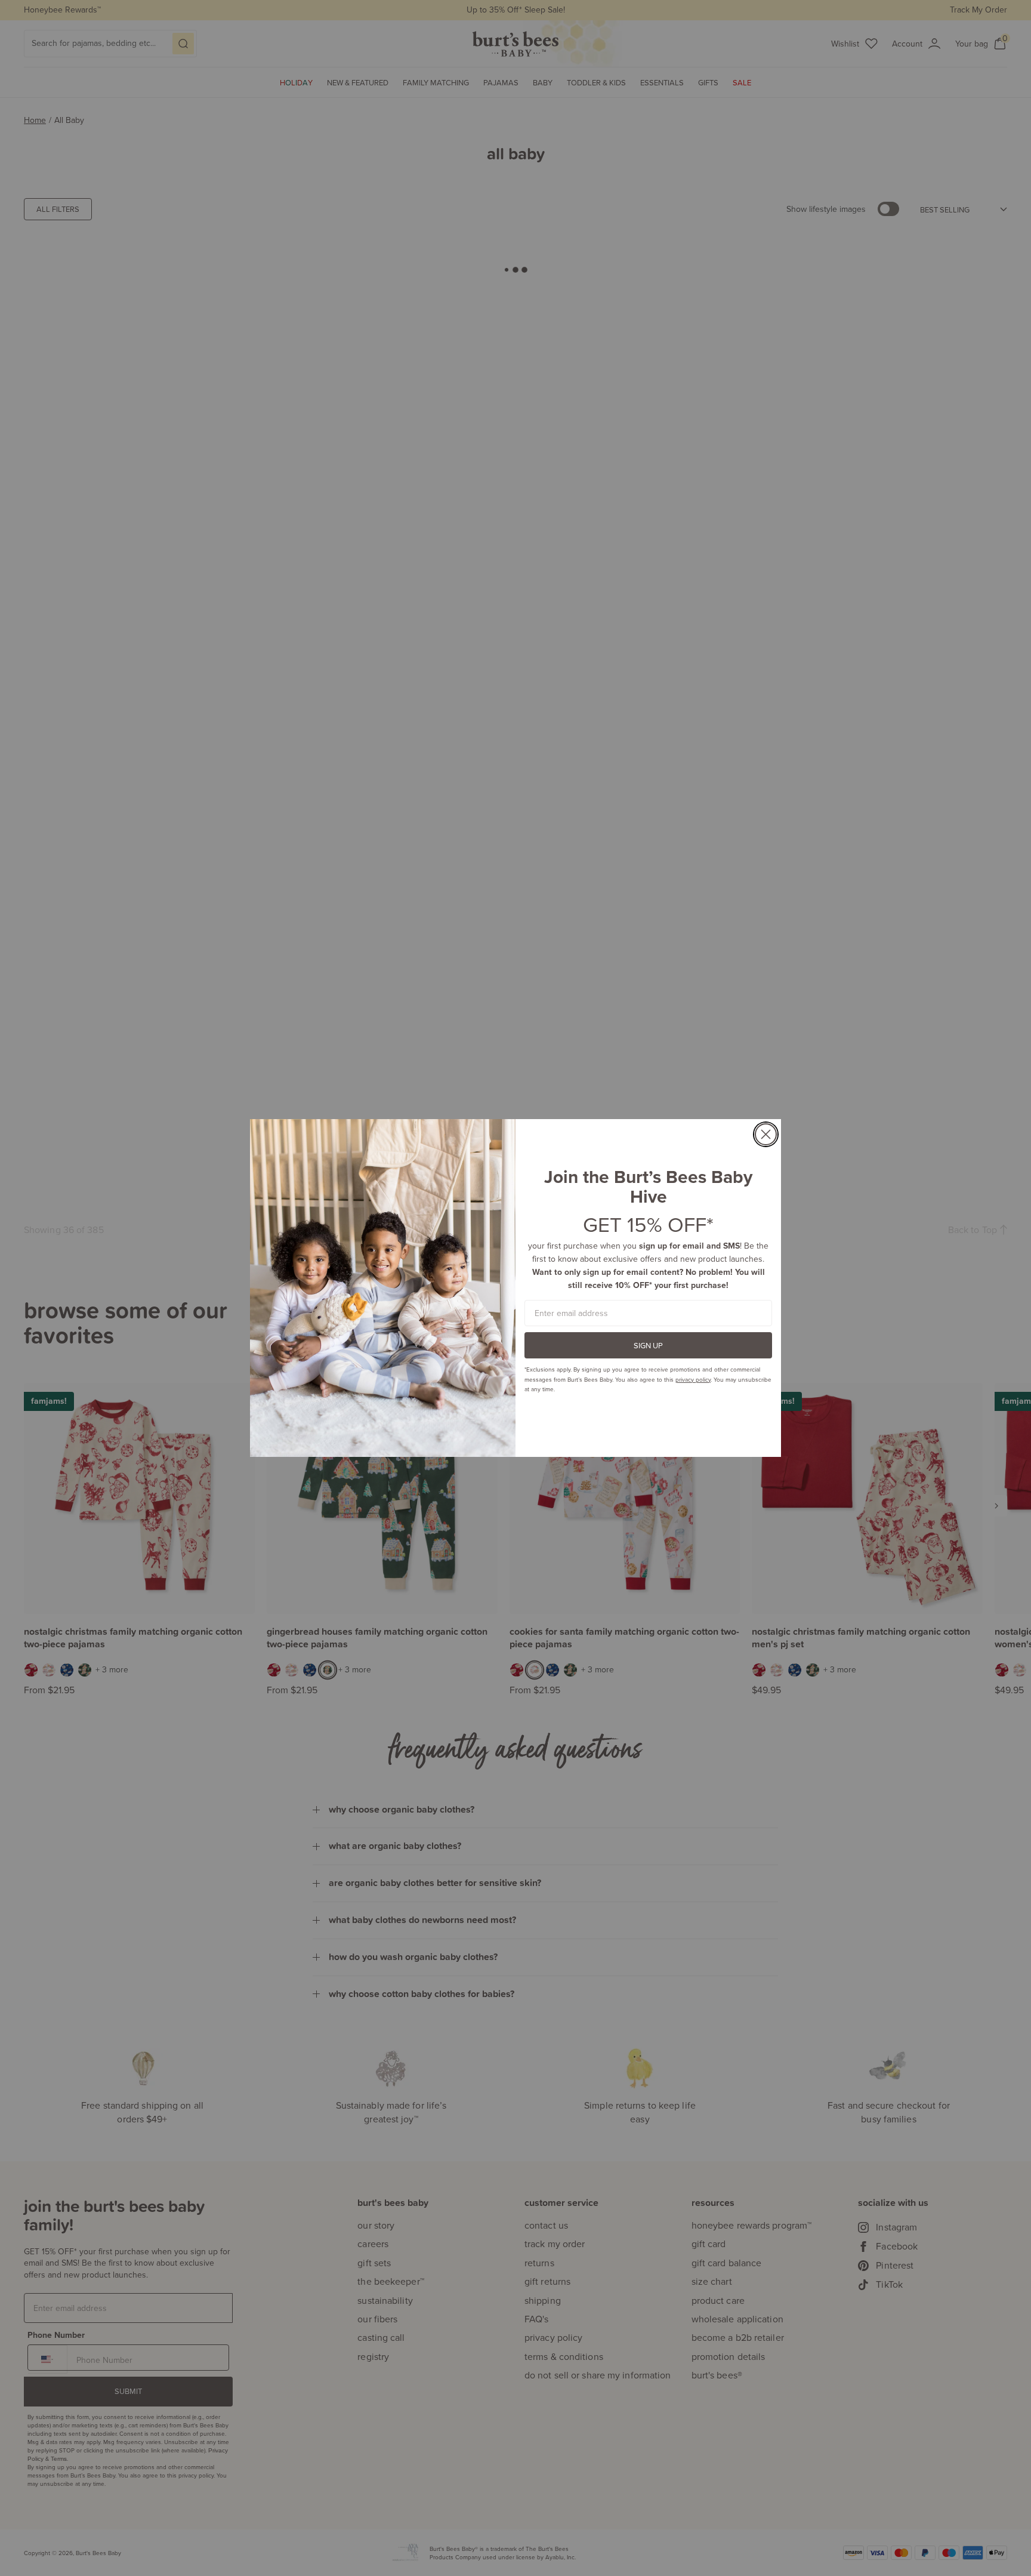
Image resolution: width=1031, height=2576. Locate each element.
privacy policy (693, 1379)
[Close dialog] (766, 1134)
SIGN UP (648, 1345)
